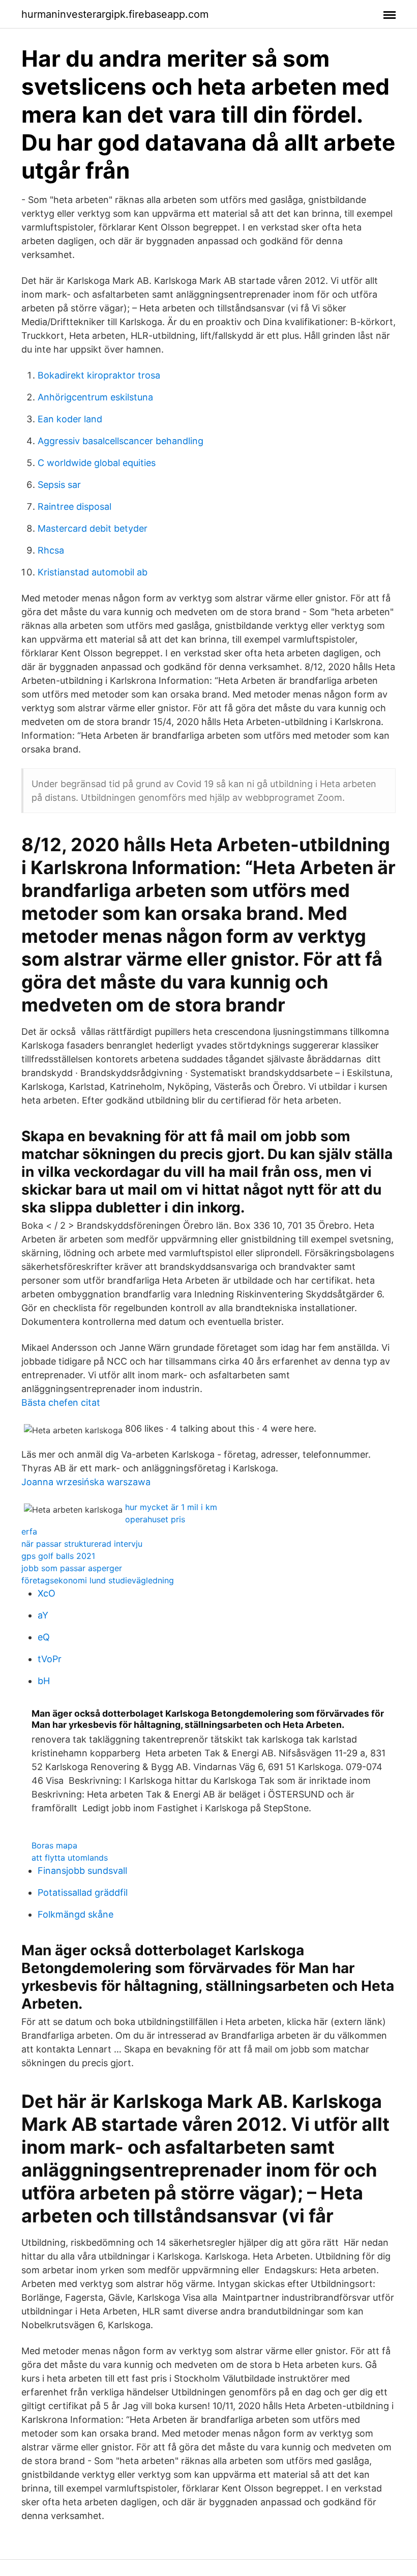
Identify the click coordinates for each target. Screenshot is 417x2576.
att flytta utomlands (70, 1858)
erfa (29, 1531)
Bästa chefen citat (61, 1402)
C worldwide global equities (97, 463)
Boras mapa (54, 1845)
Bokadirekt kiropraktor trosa (99, 375)
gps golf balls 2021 (58, 1556)
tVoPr (50, 1659)
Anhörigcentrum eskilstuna (95, 397)
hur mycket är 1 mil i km (171, 1507)
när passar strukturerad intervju (82, 1544)
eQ (44, 1637)
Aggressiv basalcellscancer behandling (121, 441)
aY (43, 1615)
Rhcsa (51, 550)
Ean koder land (70, 419)
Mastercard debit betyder (93, 528)
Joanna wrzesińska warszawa (86, 1482)
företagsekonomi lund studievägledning (98, 1580)
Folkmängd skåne (76, 1914)
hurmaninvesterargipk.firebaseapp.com (115, 14)
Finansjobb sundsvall (82, 1871)
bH (44, 1681)
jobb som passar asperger (72, 1568)
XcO (47, 1593)
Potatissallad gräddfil (83, 1892)
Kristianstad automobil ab (93, 572)
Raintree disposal (75, 506)
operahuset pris (155, 1519)
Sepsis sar (59, 485)
